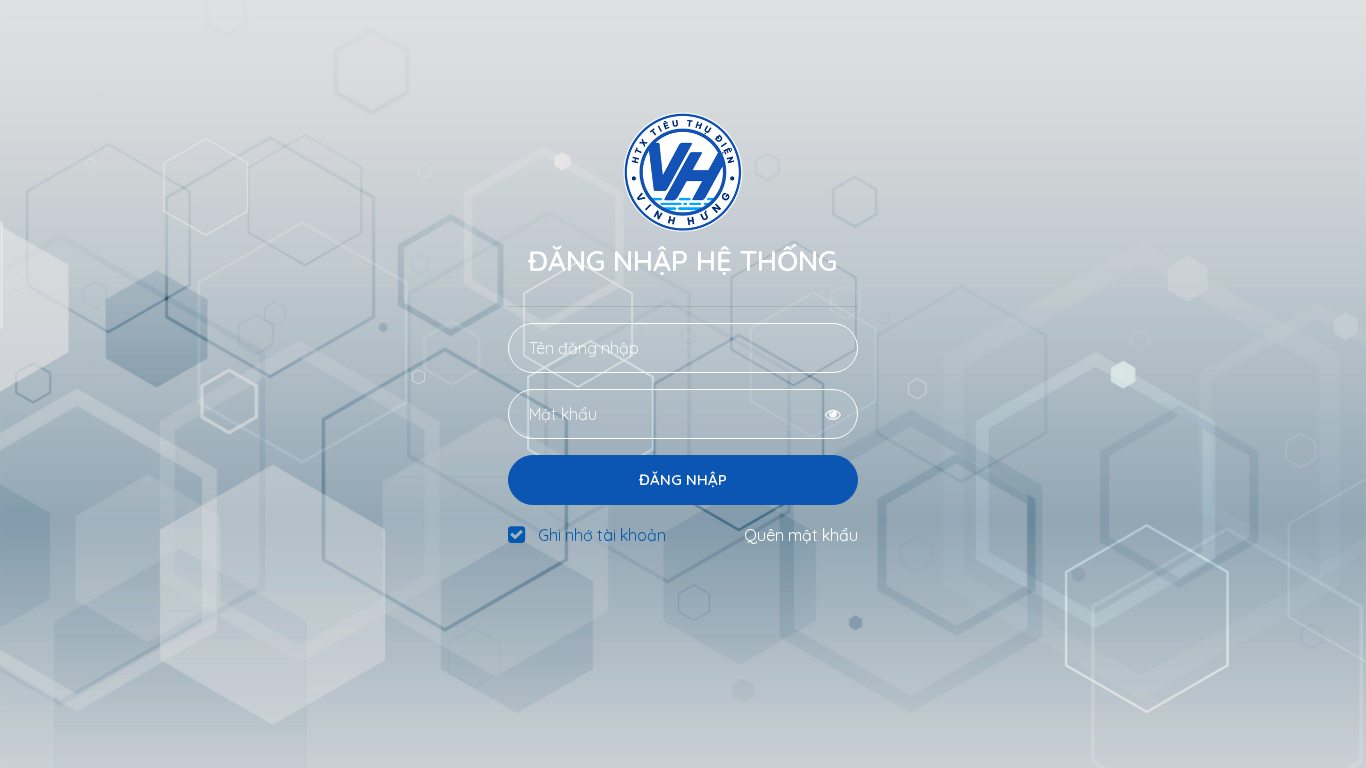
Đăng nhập (683, 479)
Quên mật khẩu (801, 535)
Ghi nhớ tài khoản (602, 535)
